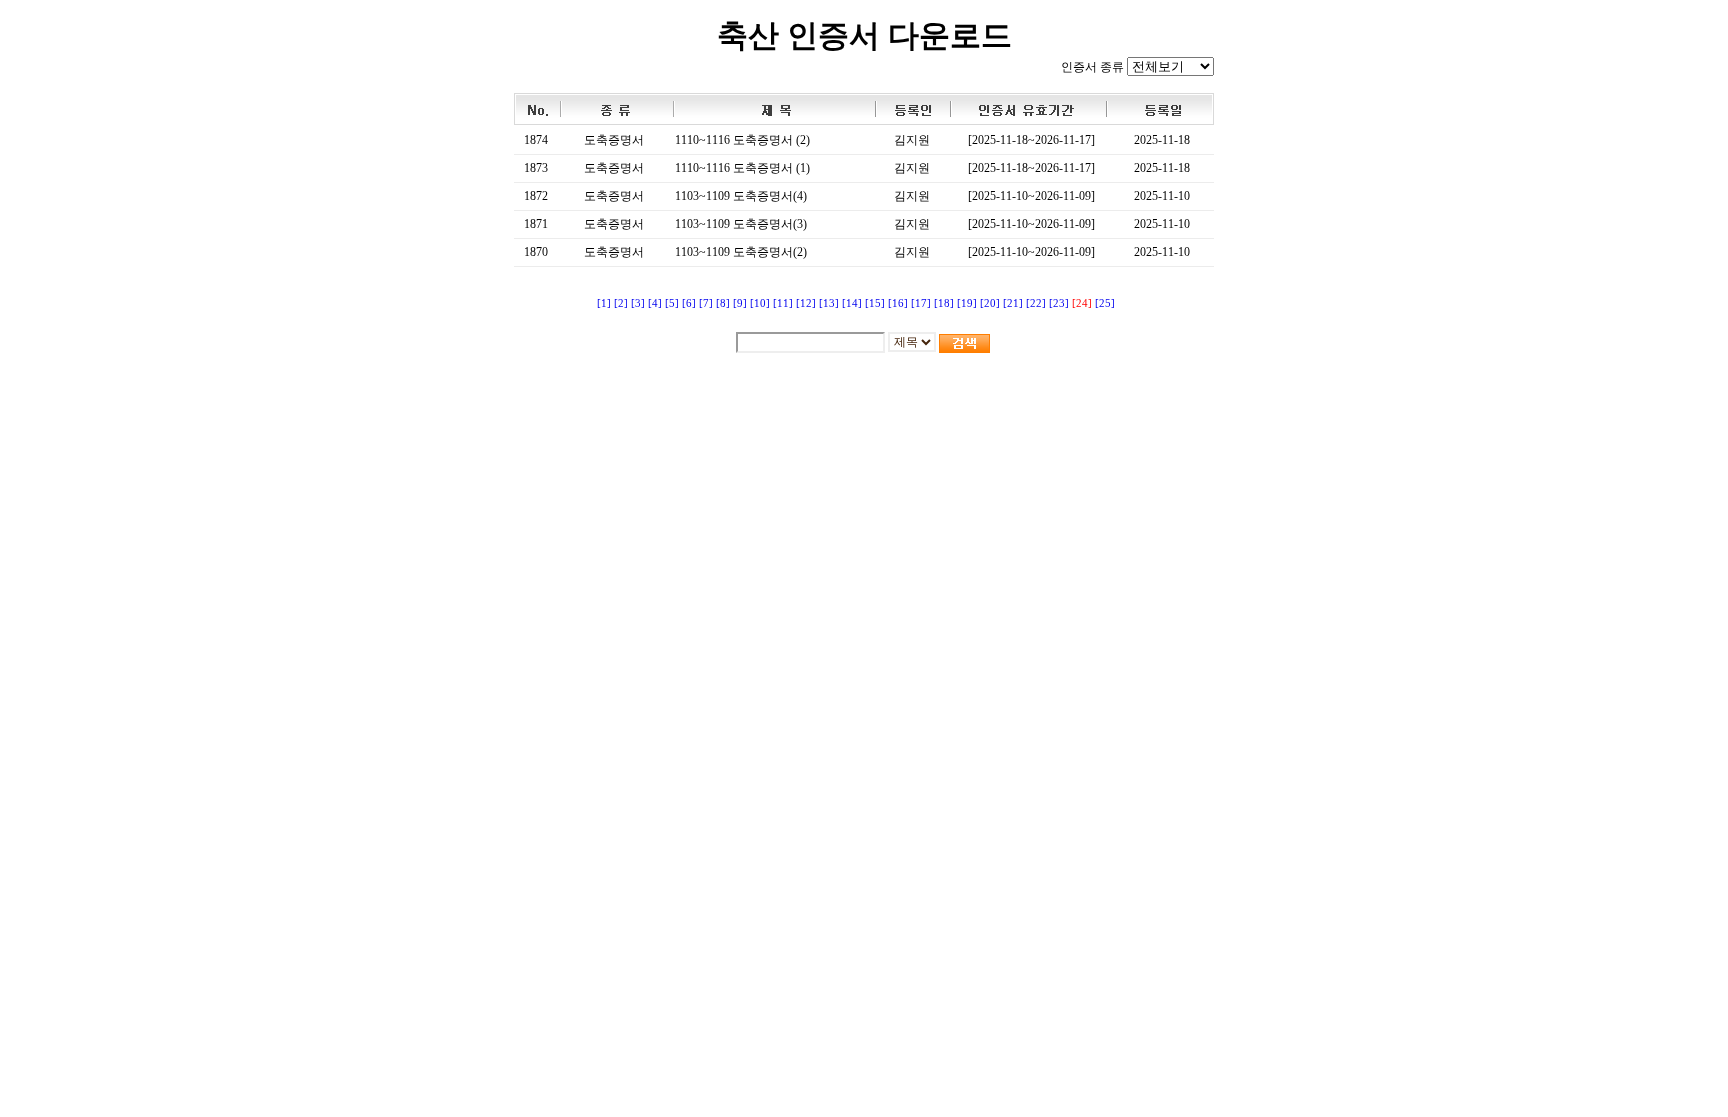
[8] (723, 303)
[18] (944, 303)
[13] (829, 303)
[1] (604, 303)
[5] (672, 303)
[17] (921, 303)
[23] (1059, 303)
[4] (655, 303)
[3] (638, 303)
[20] (990, 303)
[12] (806, 303)
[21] (1013, 303)
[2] (621, 303)
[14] (852, 303)
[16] (898, 303)
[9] (740, 303)
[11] (783, 303)
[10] (760, 303)
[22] (1036, 303)
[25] (1105, 303)
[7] (706, 303)
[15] (875, 303)
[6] (689, 303)
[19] (967, 303)
